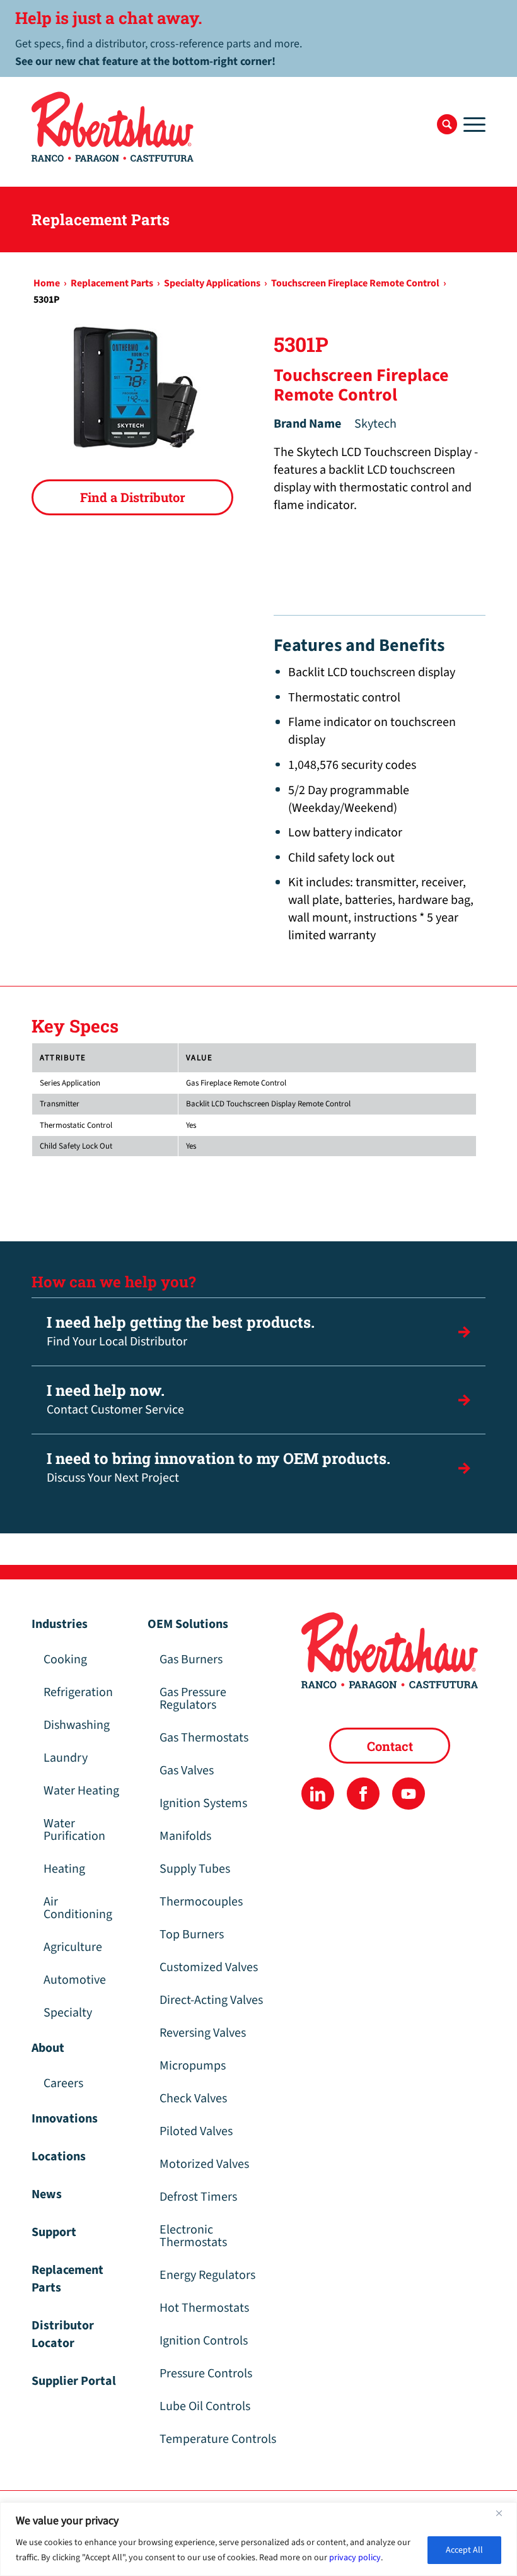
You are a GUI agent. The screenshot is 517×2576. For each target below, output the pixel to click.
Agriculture (73, 1947)
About (48, 2048)
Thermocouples (201, 1902)
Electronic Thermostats (193, 2236)
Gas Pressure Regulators (193, 1699)
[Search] (447, 124)
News (47, 2194)
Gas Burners (191, 1660)
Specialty (68, 2013)
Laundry (66, 1758)
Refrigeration (78, 1692)
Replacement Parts (67, 2279)
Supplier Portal (74, 2381)
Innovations (65, 2119)
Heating (64, 1869)
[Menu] (471, 124)
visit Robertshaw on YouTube (408, 1794)
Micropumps (193, 2066)
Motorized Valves (204, 2164)
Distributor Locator (63, 2334)
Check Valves (193, 2099)
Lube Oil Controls (205, 2406)
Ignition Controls (204, 2341)
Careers (63, 2083)
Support (54, 2232)
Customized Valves (209, 1967)
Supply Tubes (195, 1869)
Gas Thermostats (204, 1738)
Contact (390, 1746)
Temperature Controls (218, 2439)
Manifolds (185, 1836)
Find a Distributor (133, 497)
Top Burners (192, 1935)
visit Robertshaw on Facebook (363, 1794)
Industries (60, 1624)
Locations (59, 2157)
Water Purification (74, 1830)
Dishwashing (77, 1725)
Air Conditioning (78, 1908)
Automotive (75, 1980)
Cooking (65, 1660)
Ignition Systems (203, 1803)
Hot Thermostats (204, 2308)
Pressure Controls (206, 2374)
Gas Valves (187, 1771)
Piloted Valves (196, 2131)
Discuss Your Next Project (218, 1467)
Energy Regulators (207, 2275)
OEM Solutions (188, 1624)
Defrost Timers (198, 2197)
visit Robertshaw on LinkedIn (317, 1794)
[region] (258, 2539)
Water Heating (81, 1791)
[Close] (504, 2513)
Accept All (464, 2550)
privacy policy (355, 2558)
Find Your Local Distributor (181, 1331)
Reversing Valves (203, 2033)
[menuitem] (447, 124)
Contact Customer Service (115, 1399)
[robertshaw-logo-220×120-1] (113, 127)
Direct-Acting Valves (211, 2000)
